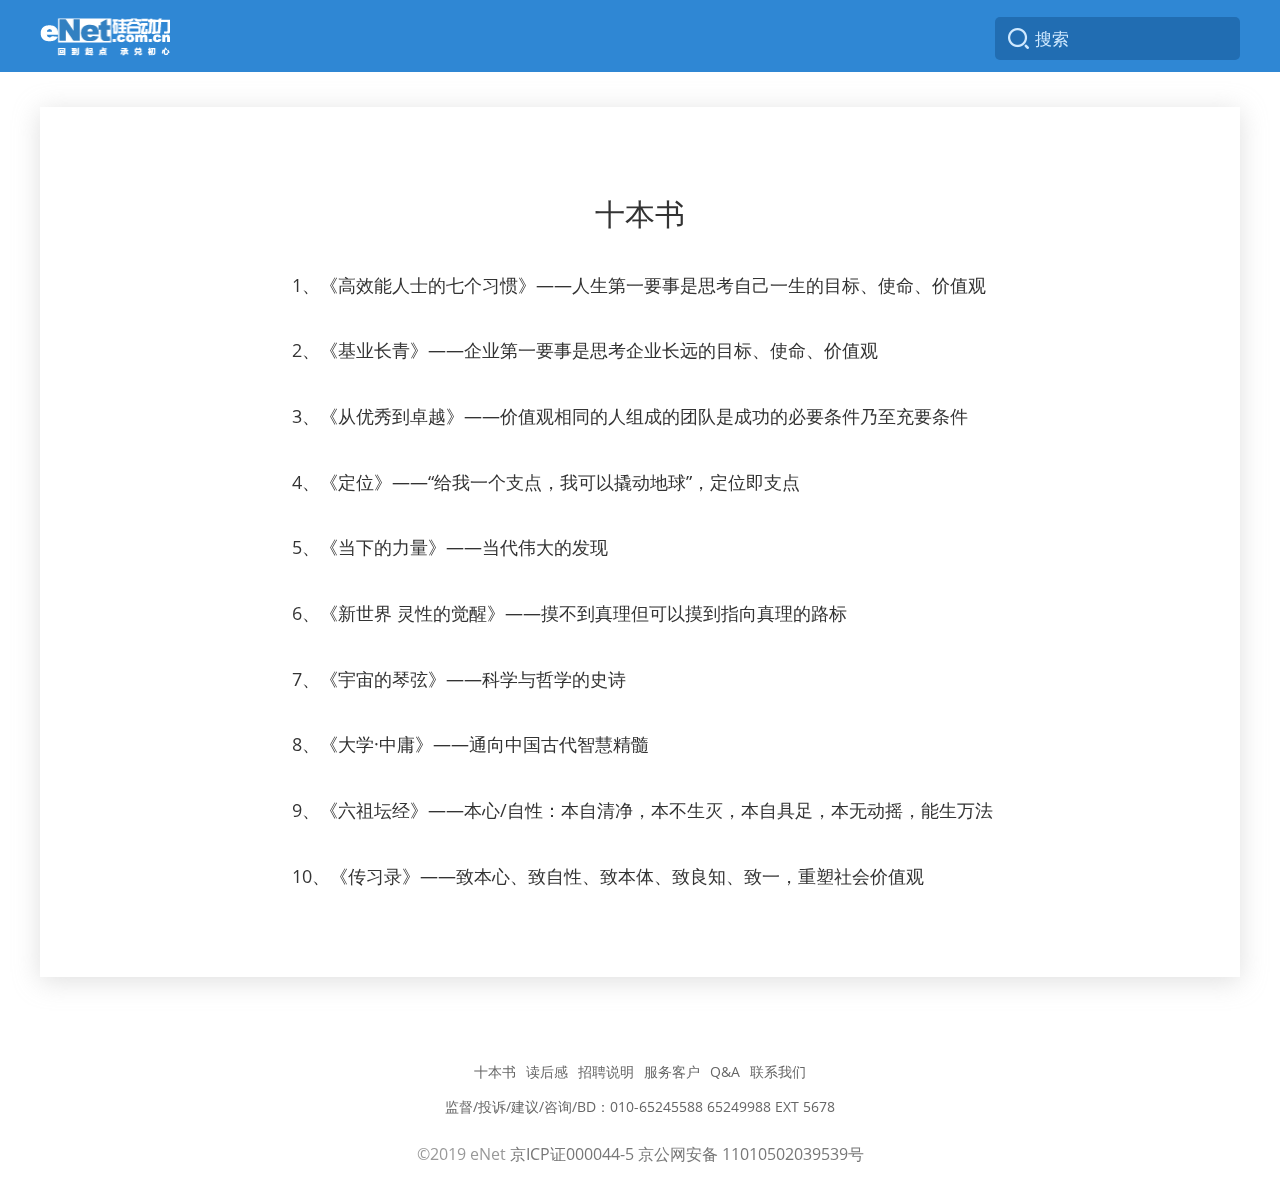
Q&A (725, 1071)
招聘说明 (606, 1071)
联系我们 (778, 1071)
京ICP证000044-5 (572, 1154)
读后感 (547, 1071)
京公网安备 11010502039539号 (751, 1154)
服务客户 (672, 1071)
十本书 (495, 1071)
